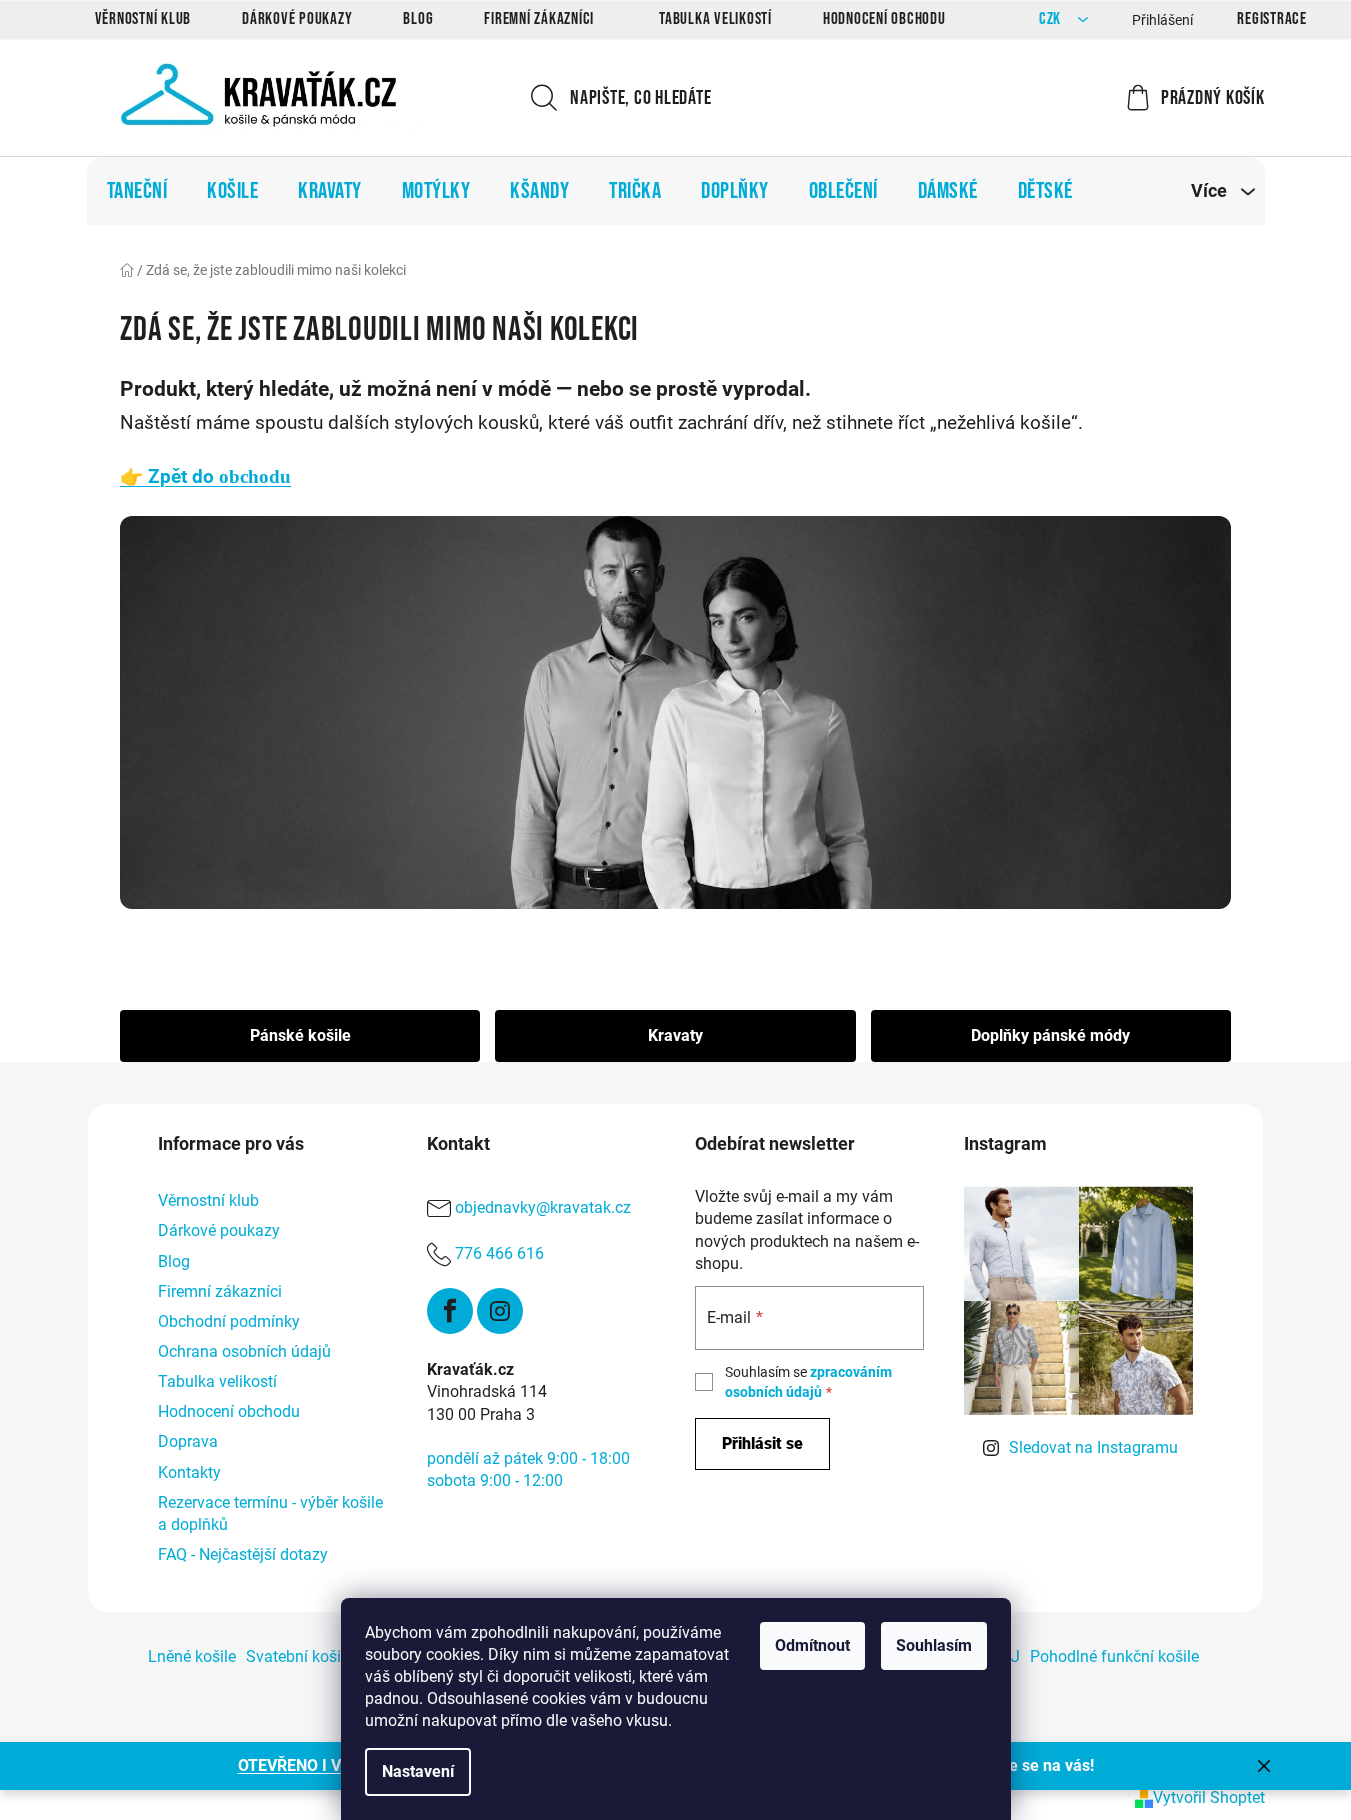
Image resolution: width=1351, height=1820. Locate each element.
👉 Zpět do (205, 477)
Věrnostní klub (143, 19)
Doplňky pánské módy (1050, 1035)
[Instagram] (500, 1311)
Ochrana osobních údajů (244, 1351)
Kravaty (675, 1035)
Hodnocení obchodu (884, 19)
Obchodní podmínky (229, 1321)
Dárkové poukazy (297, 19)
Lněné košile (192, 1656)
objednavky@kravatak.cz (543, 1208)
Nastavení (418, 1771)
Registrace (1272, 19)
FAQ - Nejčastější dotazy (243, 1554)
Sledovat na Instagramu (1093, 1447)
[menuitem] (137, 191)
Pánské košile (300, 1035)
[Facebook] (450, 1311)
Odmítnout (812, 1645)
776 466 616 (499, 1254)
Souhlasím (934, 1645)
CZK (1052, 19)
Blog (418, 19)
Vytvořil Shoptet (1209, 1797)
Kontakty (189, 1472)
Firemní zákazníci (539, 19)
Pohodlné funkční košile (1114, 1656)
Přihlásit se (762, 1443)
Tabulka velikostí (715, 19)
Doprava (188, 1441)
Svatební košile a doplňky (336, 1656)
